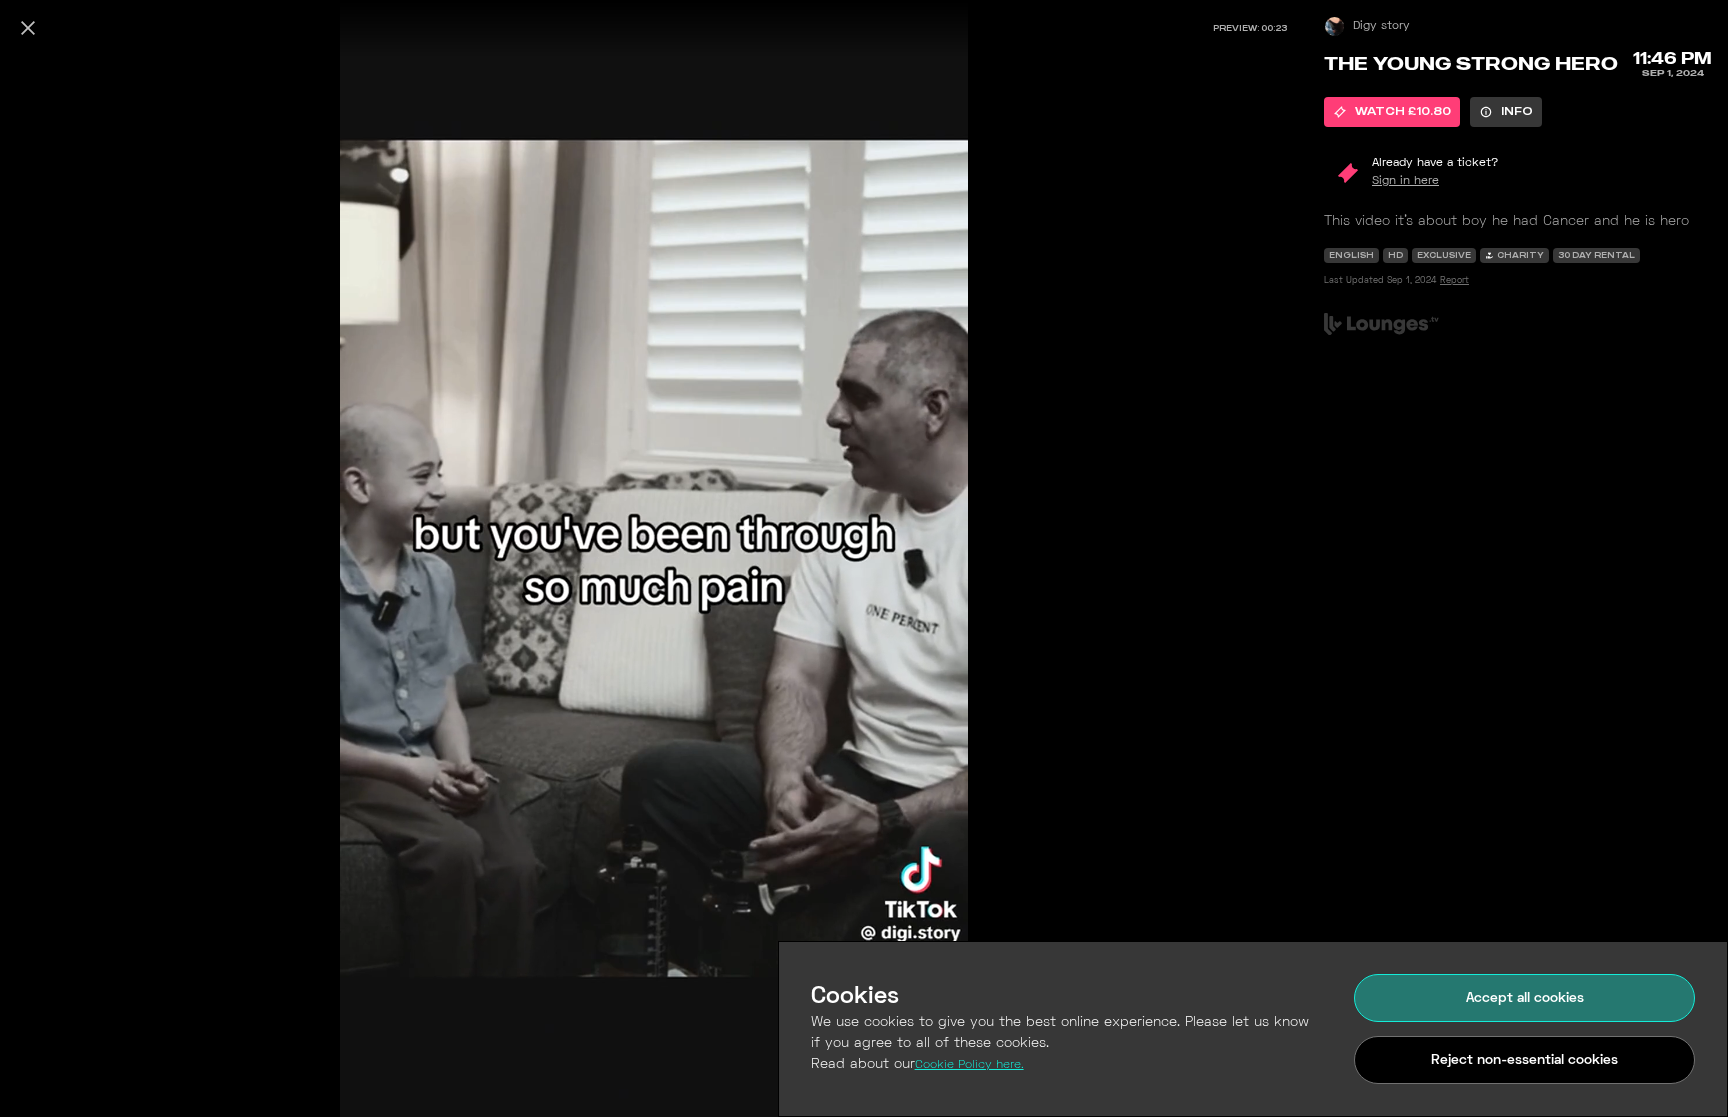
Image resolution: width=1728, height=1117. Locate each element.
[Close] (28, 28)
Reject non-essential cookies (1524, 1060)
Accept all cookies (1525, 998)
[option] (1392, 112)
